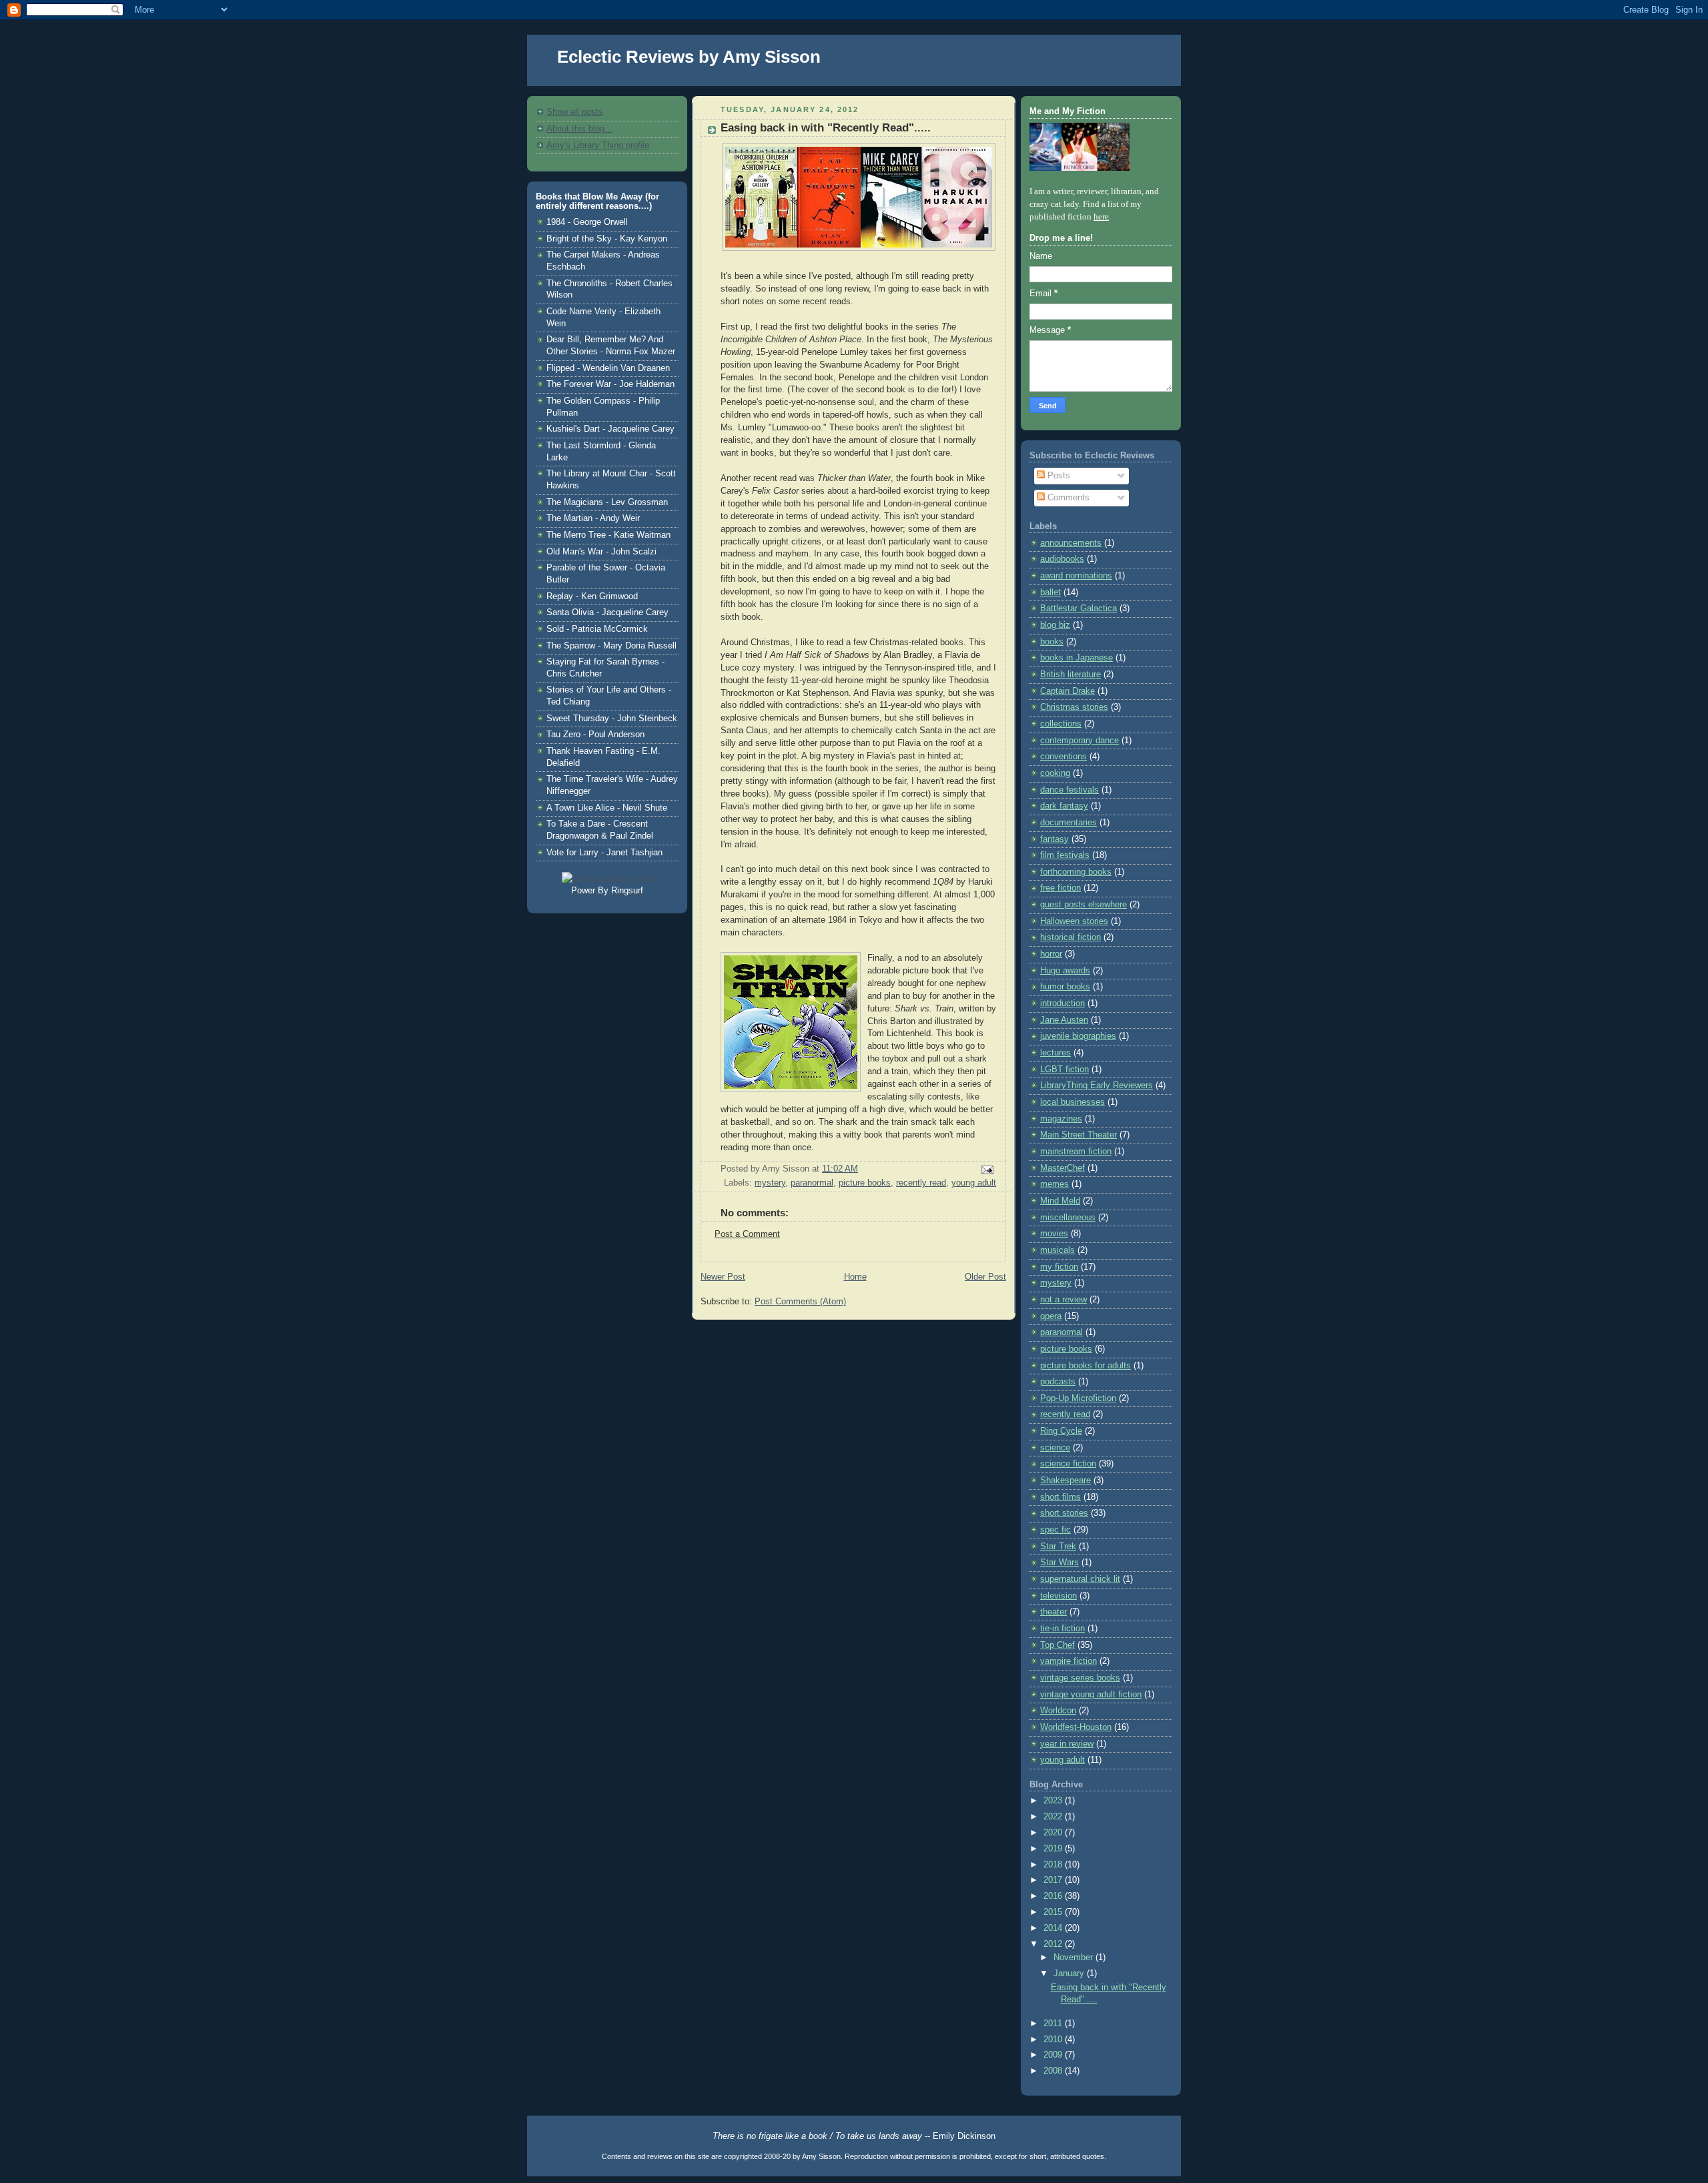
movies (1054, 1234)
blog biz (1055, 625)
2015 (1054, 1912)
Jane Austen (1064, 1020)
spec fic (1055, 1530)
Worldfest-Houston (1076, 1727)
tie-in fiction (1062, 1629)
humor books (1065, 987)
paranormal (812, 1183)
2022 (1054, 1817)
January (1070, 1974)
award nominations (1076, 576)
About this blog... (579, 129)
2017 (1054, 1880)
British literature (1071, 675)
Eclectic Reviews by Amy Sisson (689, 57)
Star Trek (1058, 1547)
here (1101, 217)
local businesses (1073, 1102)
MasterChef (1062, 1168)
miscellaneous (1068, 1218)
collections (1061, 724)
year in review (1067, 1744)
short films (1060, 1497)
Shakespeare (1065, 1480)
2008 (1054, 2071)
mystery (770, 1183)
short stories (1064, 1513)
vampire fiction (1069, 1661)
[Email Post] (985, 1170)
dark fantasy (1064, 806)
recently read (921, 1183)
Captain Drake (1067, 691)
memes (1054, 1184)
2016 (1054, 1896)
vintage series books (1080, 1678)
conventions (1063, 757)
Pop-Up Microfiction (1078, 1398)
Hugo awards (1065, 971)
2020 (1054, 1833)
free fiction (1060, 888)
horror (1051, 954)
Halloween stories (1074, 921)
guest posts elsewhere (1084, 905)
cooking (1055, 773)
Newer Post (723, 1277)
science (1055, 1448)
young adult (974, 1183)
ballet (1050, 592)
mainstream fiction (1076, 1152)
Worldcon (1058, 1711)
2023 (1054, 1801)
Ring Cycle (1061, 1431)
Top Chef (1057, 1645)
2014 (1054, 1928)
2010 (1054, 2040)
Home (855, 1277)
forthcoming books (1076, 872)
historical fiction (1071, 937)
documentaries (1069, 823)
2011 (1054, 2024)
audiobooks (1062, 559)
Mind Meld (1060, 1201)
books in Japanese (1077, 658)
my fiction (1059, 1267)
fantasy (1054, 839)
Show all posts (575, 112)
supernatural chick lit (1080, 1579)
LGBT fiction (1064, 1069)
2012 (1054, 1944)
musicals (1057, 1250)
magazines (1061, 1119)
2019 (1054, 1849)
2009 (1054, 2055)
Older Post (985, 1277)
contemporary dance (1080, 741)
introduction (1062, 1003)
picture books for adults (1086, 1366)
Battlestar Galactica (1079, 608)
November (1075, 1957)
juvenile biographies (1078, 1036)
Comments (1067, 498)
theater (1053, 1612)
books (1052, 642)
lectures (1055, 1053)
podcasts (1058, 1382)
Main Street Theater (1079, 1135)
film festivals (1065, 855)
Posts (1057, 476)
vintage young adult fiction (1091, 1695)
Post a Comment (747, 1234)
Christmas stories (1074, 707)
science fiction (1068, 1464)
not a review (1063, 1300)
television (1058, 1596)
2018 (1054, 1865)
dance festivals (1070, 790)
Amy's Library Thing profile (598, 145)
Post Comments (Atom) (800, 1302)
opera (1051, 1316)
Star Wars (1059, 1563)
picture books (865, 1183)
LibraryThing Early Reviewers (1097, 1085)
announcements (1071, 543)
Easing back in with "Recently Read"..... (826, 128)
